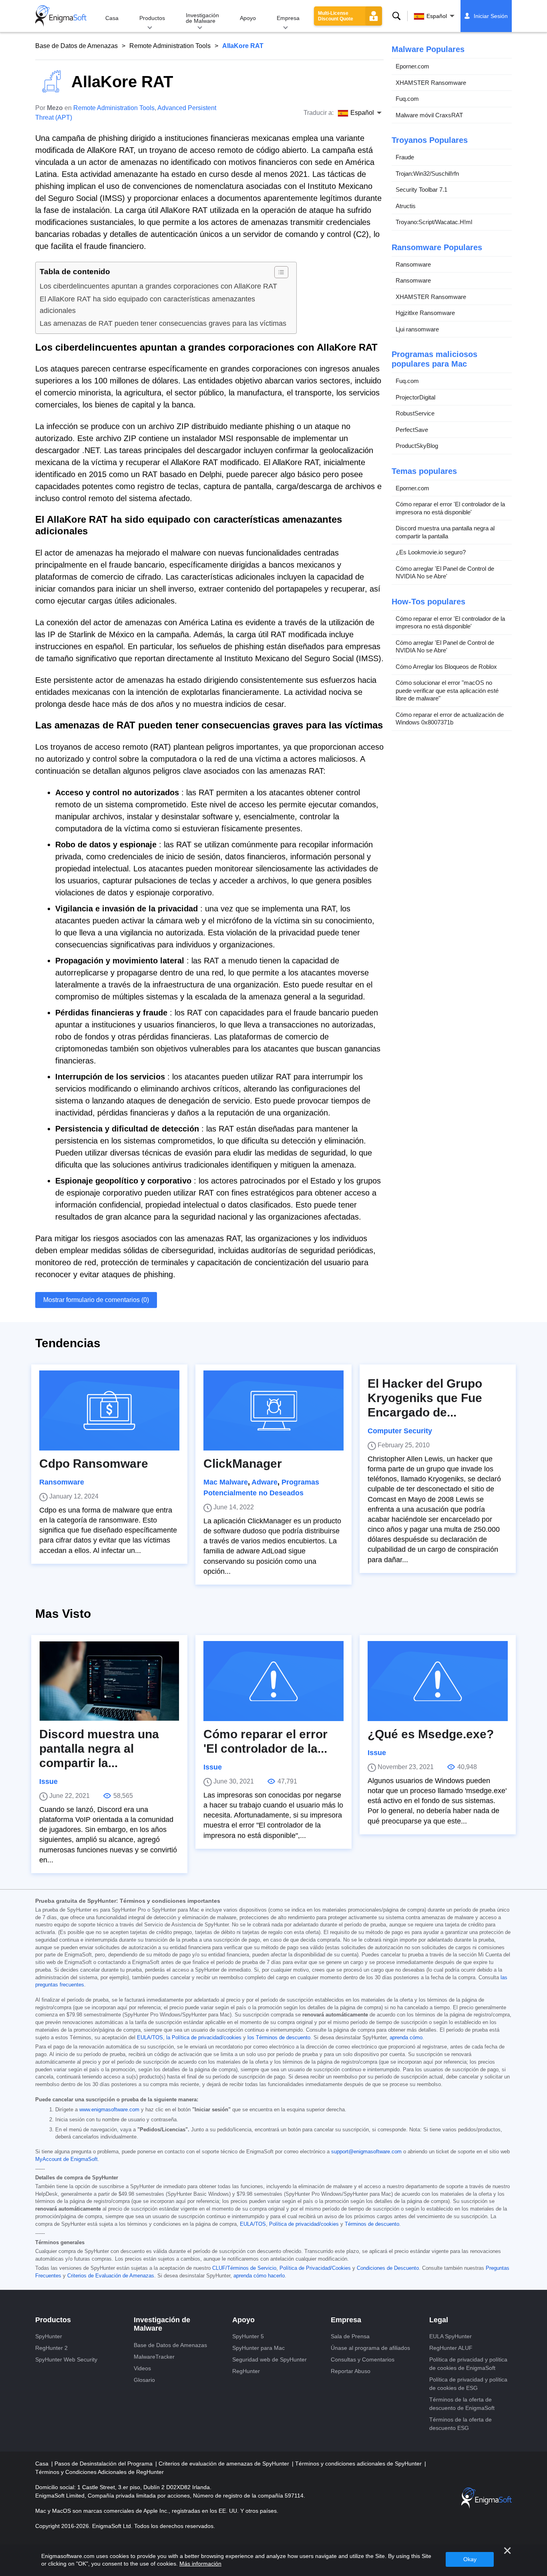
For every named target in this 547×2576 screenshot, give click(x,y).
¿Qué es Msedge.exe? (431, 1734)
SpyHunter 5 (248, 2336)
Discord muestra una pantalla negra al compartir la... (99, 1748)
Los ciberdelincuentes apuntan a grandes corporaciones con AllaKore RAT (158, 286)
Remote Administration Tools (170, 46)
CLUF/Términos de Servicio (244, 2268)
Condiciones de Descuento (388, 2268)
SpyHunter (49, 2336)
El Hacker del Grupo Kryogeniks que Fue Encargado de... (425, 1398)
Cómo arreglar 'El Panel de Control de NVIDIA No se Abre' (445, 573)
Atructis (406, 206)
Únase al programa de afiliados (370, 2348)
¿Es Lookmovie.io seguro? (431, 552)
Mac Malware (226, 1482)
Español (437, 16)
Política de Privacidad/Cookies (315, 2268)
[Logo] (61, 16)
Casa (112, 18)
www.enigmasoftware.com (109, 2110)
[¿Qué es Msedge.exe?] (438, 1681)
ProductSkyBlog (417, 446)
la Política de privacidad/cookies (204, 2038)
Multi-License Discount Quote (336, 16)
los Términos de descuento (279, 2038)
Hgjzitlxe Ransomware (425, 313)
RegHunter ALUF (451, 2348)
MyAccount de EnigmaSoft (66, 2159)
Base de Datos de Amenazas (76, 46)
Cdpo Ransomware (94, 1464)
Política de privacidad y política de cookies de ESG (468, 2384)
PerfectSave (412, 430)
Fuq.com (407, 99)
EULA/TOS (150, 2038)
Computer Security (400, 1431)
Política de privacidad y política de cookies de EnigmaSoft (468, 2364)
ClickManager (243, 1464)
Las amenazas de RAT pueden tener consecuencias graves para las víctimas (163, 323)
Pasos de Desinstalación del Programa (104, 2464)
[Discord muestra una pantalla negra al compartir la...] (109, 1681)
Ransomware (413, 264)
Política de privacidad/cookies (304, 2224)
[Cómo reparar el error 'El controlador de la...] (273, 1681)
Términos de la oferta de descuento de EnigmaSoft (462, 2404)
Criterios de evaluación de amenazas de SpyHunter (225, 2464)
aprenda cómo (406, 2038)
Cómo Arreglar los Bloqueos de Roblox (446, 667)
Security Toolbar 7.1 (421, 190)
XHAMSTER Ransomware (431, 83)
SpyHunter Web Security (66, 2359)
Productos (152, 18)
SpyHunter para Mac (258, 2348)
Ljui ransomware (417, 329)
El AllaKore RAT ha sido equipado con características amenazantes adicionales (147, 305)
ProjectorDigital (415, 397)
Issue (48, 1782)
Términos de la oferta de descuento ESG (461, 2424)
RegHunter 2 (51, 2348)
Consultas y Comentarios (363, 2359)
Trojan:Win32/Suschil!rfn (427, 174)
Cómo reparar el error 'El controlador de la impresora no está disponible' (450, 508)
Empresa (288, 18)
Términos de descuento (372, 2224)
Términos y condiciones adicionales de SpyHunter (359, 2464)
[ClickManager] (273, 1410)
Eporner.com (412, 66)
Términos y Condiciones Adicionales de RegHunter (100, 2472)
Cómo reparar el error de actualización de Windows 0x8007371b (450, 719)
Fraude (405, 157)
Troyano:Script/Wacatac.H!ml (434, 222)
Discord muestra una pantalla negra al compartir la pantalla (445, 532)
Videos (142, 2368)
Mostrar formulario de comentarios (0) (96, 1300)
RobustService (415, 413)
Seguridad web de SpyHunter (269, 2359)
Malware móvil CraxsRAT (429, 115)
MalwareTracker (154, 2357)
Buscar (396, 16)
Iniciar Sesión (491, 16)
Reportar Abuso (351, 2371)
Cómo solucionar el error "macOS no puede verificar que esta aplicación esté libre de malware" (447, 690)
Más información (200, 2564)
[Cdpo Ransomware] (109, 1410)
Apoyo (248, 18)
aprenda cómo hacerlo (259, 2276)
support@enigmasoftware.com (366, 2152)
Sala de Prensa (350, 2336)
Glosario (144, 2380)
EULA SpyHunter (450, 2336)
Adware (264, 1482)
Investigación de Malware (202, 18)
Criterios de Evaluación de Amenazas (111, 2276)
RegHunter (246, 2371)
